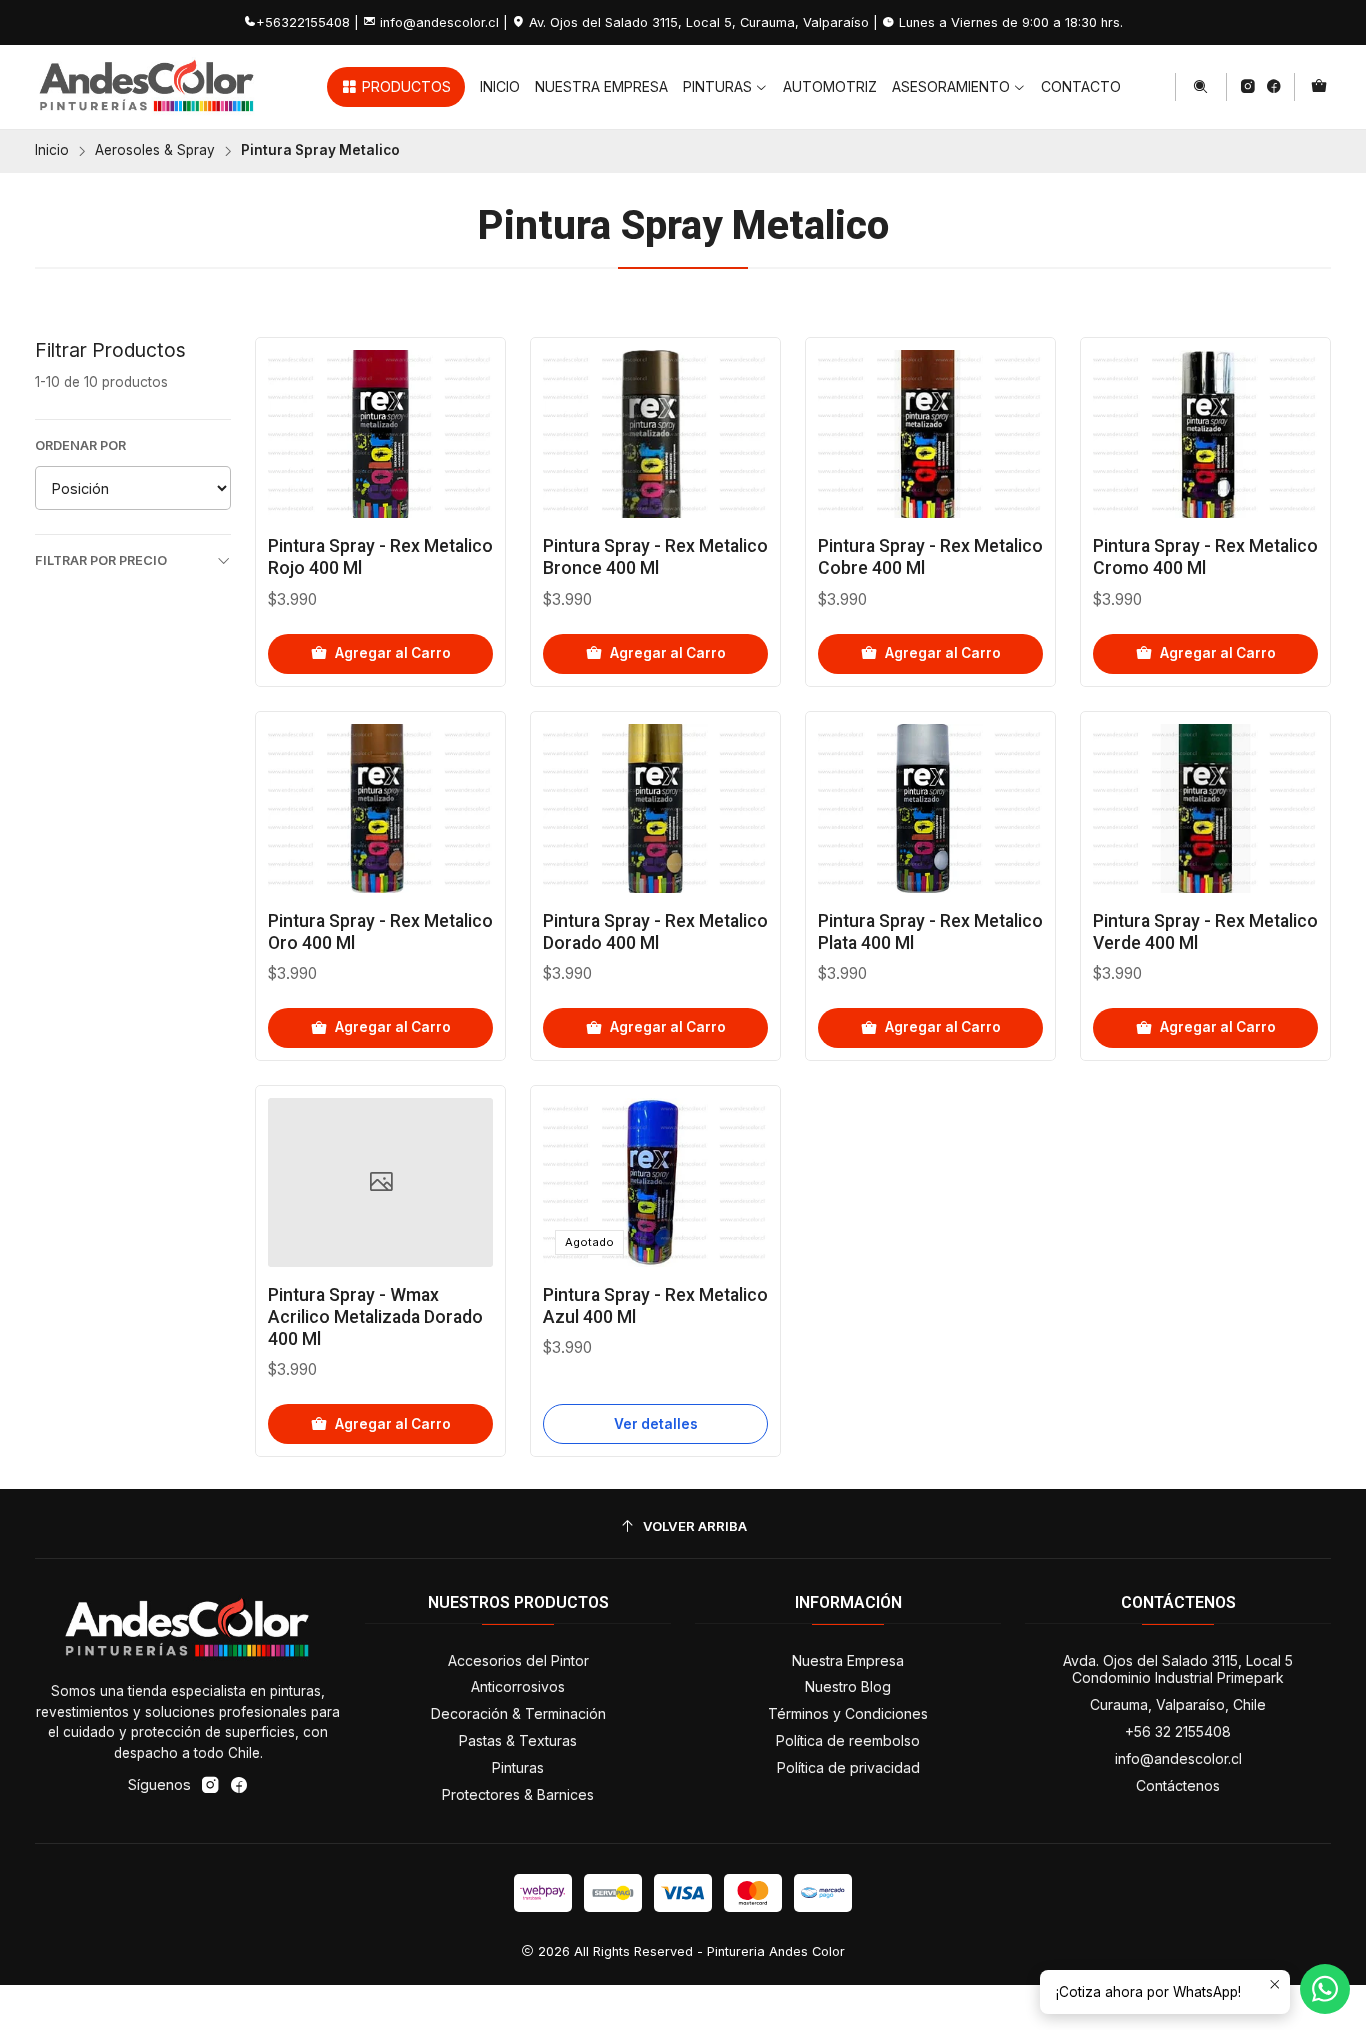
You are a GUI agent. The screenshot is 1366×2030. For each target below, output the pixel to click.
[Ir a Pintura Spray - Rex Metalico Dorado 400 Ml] (655, 808)
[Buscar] (1200, 87)
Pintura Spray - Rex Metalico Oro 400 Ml (380, 932)
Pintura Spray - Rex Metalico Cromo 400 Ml (1205, 557)
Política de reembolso (848, 1740)
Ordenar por (80, 445)
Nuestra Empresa (848, 1660)
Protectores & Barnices (518, 1794)
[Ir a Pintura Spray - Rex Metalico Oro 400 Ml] (380, 808)
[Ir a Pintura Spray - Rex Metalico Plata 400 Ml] (930, 808)
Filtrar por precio (101, 560)
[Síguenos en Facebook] (1273, 87)
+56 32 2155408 (1178, 1731)
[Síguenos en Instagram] (1247, 87)
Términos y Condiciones (848, 1713)
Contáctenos (1178, 1785)
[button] (396, 87)
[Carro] (1319, 87)
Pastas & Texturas (518, 1740)
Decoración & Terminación (518, 1713)
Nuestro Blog (848, 1686)
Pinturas (518, 1767)
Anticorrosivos (518, 1686)
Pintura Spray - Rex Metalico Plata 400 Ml (930, 932)
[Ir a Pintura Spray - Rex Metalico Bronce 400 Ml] (655, 434)
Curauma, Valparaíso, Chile (1178, 1704)
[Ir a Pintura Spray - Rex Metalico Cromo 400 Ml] (1205, 434)
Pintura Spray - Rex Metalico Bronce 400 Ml (655, 557)
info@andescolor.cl (1178, 1758)
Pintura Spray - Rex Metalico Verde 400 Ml (1205, 932)
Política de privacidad (848, 1767)
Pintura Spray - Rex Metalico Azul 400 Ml (655, 1306)
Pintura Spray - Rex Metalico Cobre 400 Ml (930, 557)
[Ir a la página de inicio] (147, 87)
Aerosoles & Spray (155, 151)
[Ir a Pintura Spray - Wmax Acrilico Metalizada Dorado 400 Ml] (380, 1182)
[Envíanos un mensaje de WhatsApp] (1325, 1989)
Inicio (52, 151)
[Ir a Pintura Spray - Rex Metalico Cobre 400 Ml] (930, 434)
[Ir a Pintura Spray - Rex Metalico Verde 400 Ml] (1205, 808)
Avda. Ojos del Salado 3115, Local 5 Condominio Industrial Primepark (1178, 1669)
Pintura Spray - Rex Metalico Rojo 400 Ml (380, 557)
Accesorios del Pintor (518, 1660)
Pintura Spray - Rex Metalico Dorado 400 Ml (655, 932)
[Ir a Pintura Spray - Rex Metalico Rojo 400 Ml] (380, 434)
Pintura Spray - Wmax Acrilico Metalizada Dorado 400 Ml (375, 1317)
